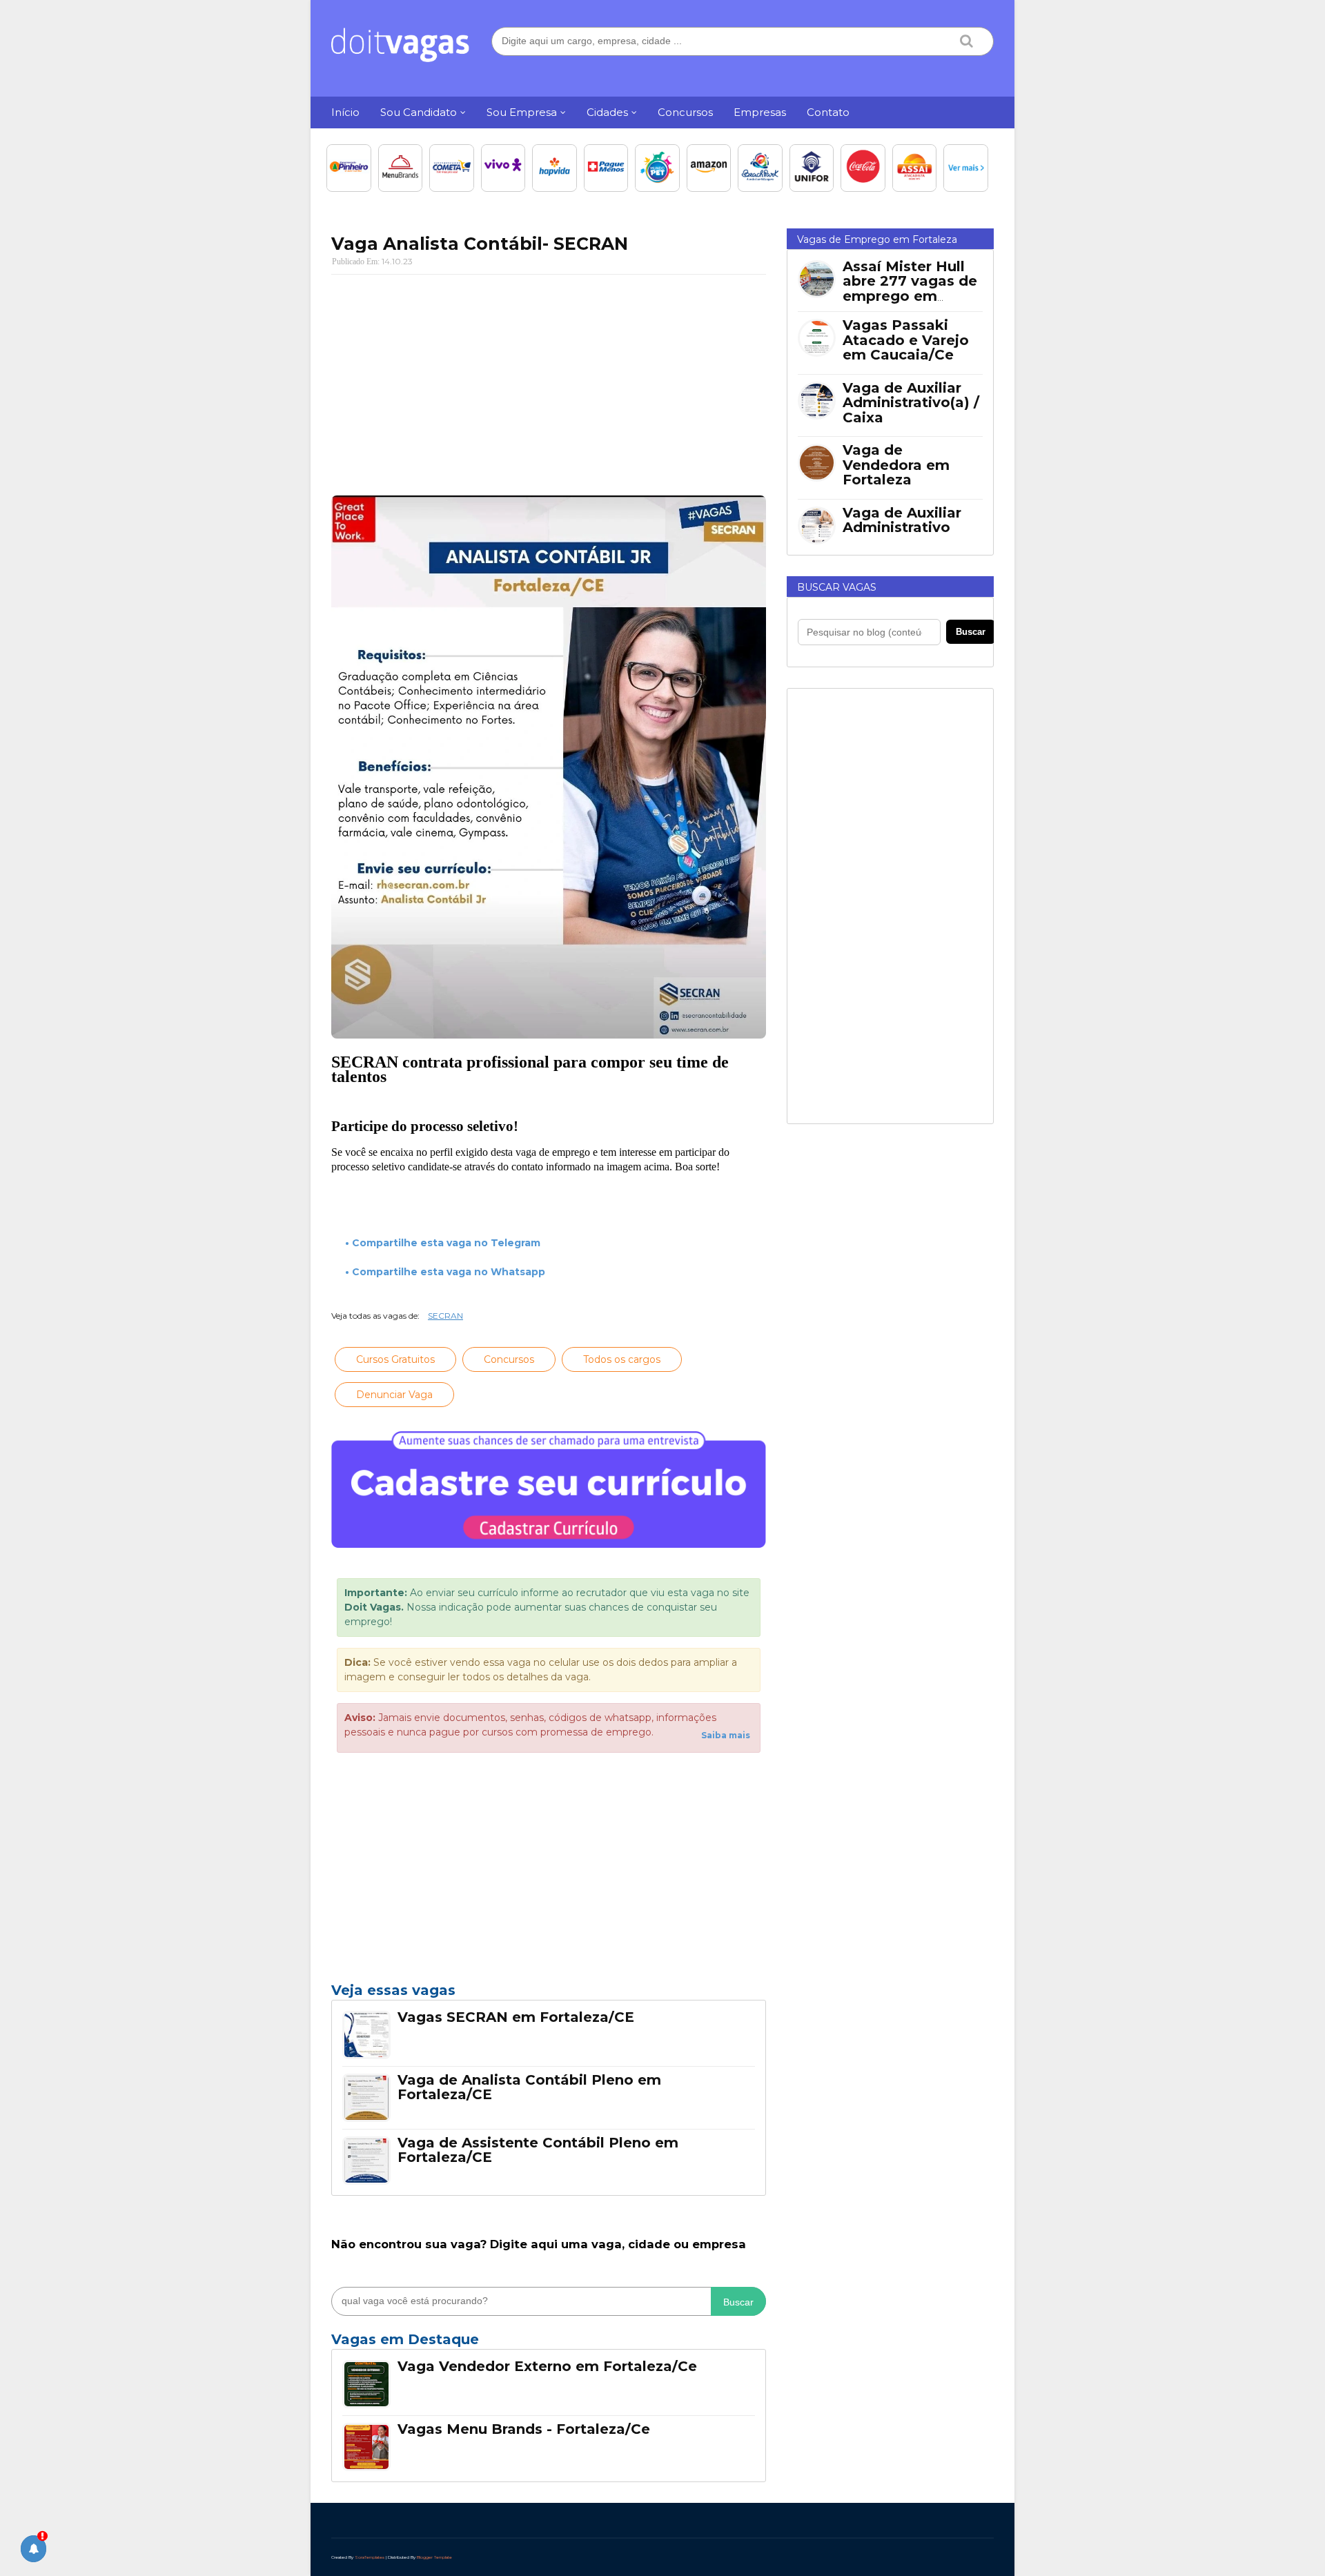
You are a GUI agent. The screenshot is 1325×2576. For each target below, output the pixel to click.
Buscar (738, 2302)
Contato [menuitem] (828, 112)
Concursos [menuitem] (685, 112)
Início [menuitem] (345, 112)
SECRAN (445, 1316)
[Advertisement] (549, 385)
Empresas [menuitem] (760, 112)
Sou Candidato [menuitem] (419, 112)
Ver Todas (549, 2343)
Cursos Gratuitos (395, 1359)
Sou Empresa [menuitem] (522, 112)
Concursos (509, 1359)
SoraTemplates (370, 2557)
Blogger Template (434, 2557)
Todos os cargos (622, 1359)
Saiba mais (726, 1735)
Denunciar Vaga (394, 1395)
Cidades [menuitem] (607, 112)
